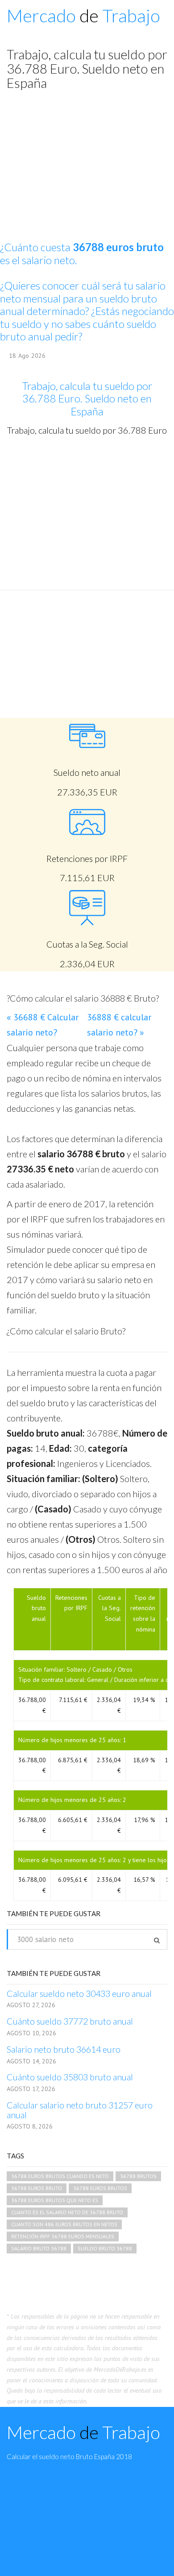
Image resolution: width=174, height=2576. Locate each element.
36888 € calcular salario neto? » (119, 1025)
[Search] (157, 1940)
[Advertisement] (87, 513)
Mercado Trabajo (83, 16)
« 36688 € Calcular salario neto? (43, 1025)
